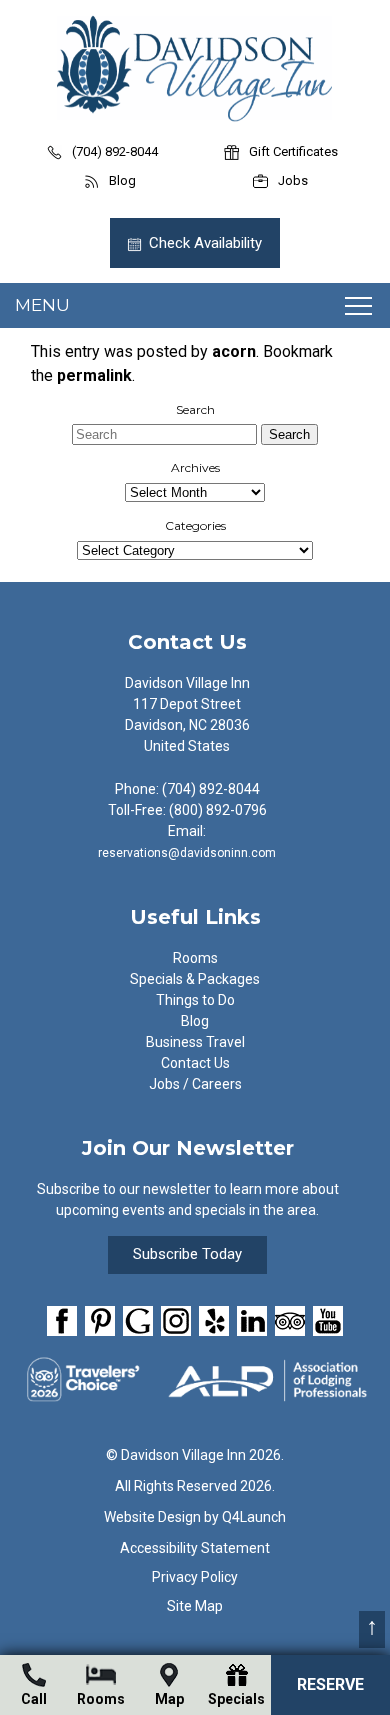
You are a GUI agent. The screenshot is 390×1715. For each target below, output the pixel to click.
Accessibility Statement (195, 1548)
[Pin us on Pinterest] (100, 1321)
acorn (234, 351)
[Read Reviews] (290, 1321)
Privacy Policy (195, 1577)
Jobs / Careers (195, 1084)
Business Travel (195, 1042)
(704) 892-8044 (115, 151)
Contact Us (195, 1063)
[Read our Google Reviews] (138, 1321)
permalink (94, 375)
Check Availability (205, 243)
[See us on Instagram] (176, 1321)
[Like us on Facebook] (62, 1321)
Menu (42, 305)
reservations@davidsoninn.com (187, 853)
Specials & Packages (195, 979)
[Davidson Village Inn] (194, 116)
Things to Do (195, 1000)
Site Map (195, 1606)
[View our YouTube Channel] (328, 1321)
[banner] (195, 1324)
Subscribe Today (187, 1254)
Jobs (293, 180)
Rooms (195, 958)
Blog (122, 180)
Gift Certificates (293, 151)
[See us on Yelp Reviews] (214, 1321)
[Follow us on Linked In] (252, 1321)
